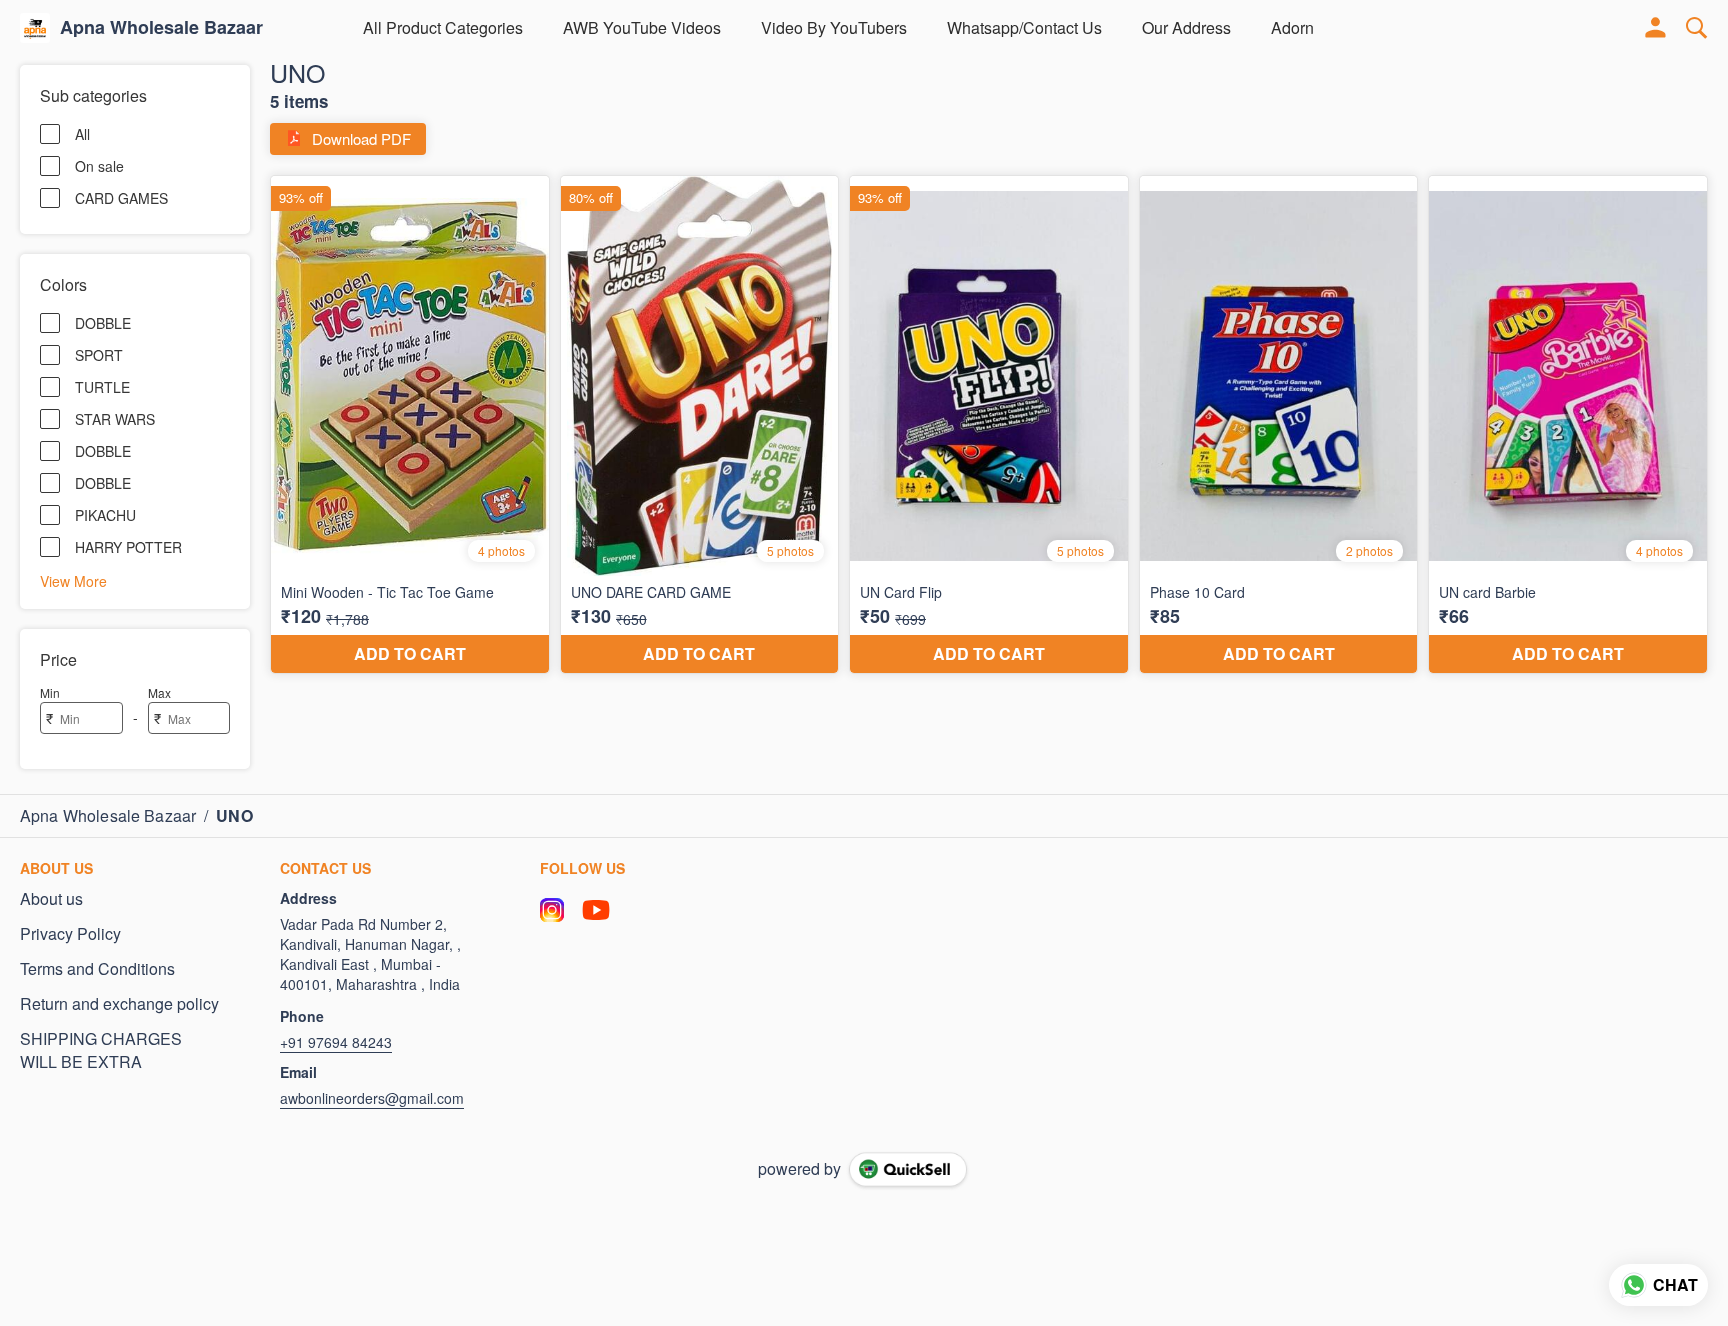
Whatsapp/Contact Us (1024, 27)
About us (51, 899)
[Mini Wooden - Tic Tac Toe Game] (410, 425)
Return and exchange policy (119, 1004)
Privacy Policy (70, 934)
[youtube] (596, 910)
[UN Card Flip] (989, 425)
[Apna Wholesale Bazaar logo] (35, 28)
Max (159, 692)
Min (50, 692)
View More (73, 580)
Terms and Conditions (97, 969)
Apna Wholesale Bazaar (161, 28)
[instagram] (552, 910)
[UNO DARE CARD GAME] (700, 425)
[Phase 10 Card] (1279, 425)
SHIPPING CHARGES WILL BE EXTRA (101, 1050)
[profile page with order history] (1656, 28)
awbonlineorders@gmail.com (372, 1098)
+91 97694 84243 (336, 1042)
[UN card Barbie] (1568, 425)
